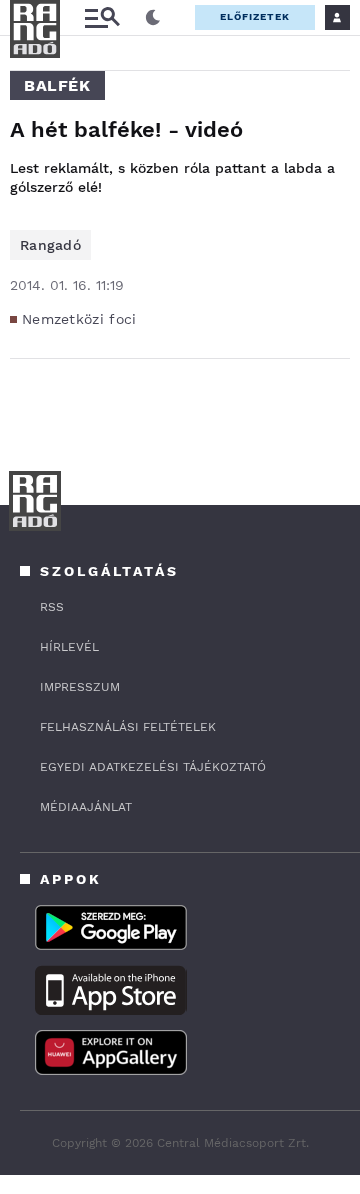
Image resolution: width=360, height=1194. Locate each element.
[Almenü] (102, 17)
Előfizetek (255, 16)
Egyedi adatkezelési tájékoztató (153, 767)
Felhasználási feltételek (128, 727)
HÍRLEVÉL (69, 647)
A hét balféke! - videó (126, 129)
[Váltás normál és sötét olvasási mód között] (153, 18)
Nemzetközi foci (79, 319)
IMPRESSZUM (80, 687)
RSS (52, 607)
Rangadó (50, 245)
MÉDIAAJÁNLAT (86, 807)
